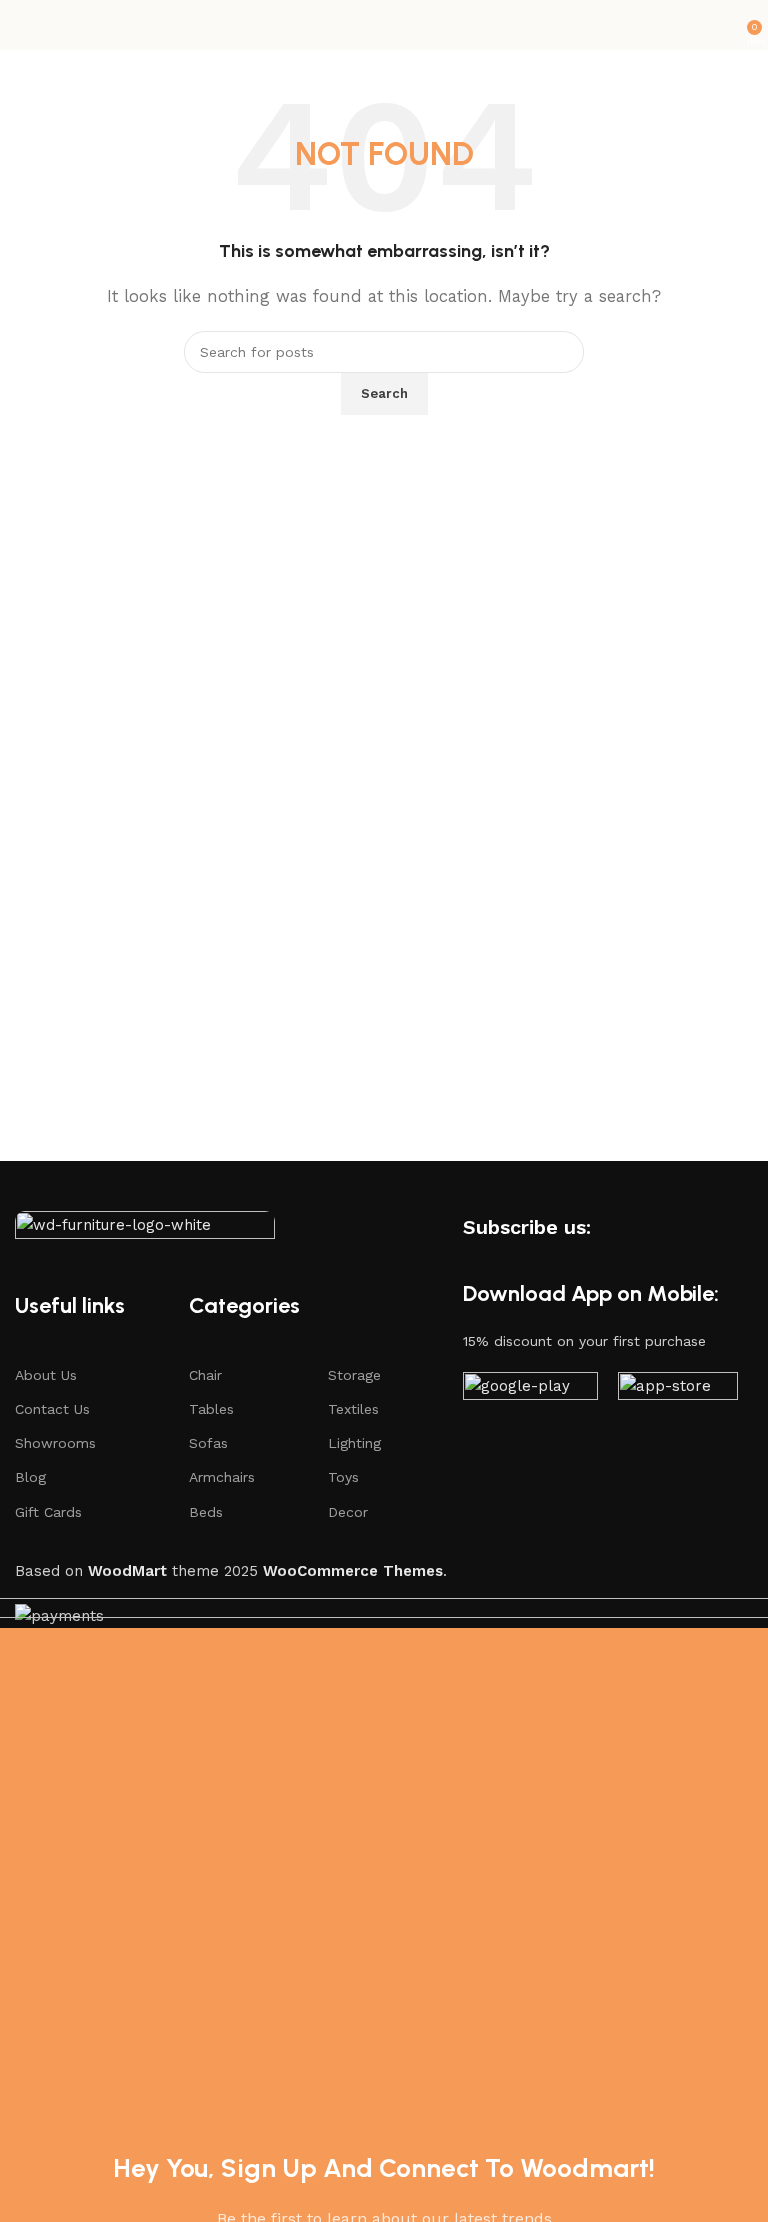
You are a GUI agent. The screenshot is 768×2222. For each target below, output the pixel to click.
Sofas (208, 1443)
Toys (343, 1477)
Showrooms (55, 1443)
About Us (46, 1375)
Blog (30, 1477)
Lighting (354, 1443)
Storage (354, 1375)
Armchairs (222, 1477)
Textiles (353, 1409)
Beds (206, 1512)
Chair (205, 1375)
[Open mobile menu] (23, 25)
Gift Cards (48, 1512)
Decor (348, 1512)
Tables (211, 1409)
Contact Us (52, 1409)
